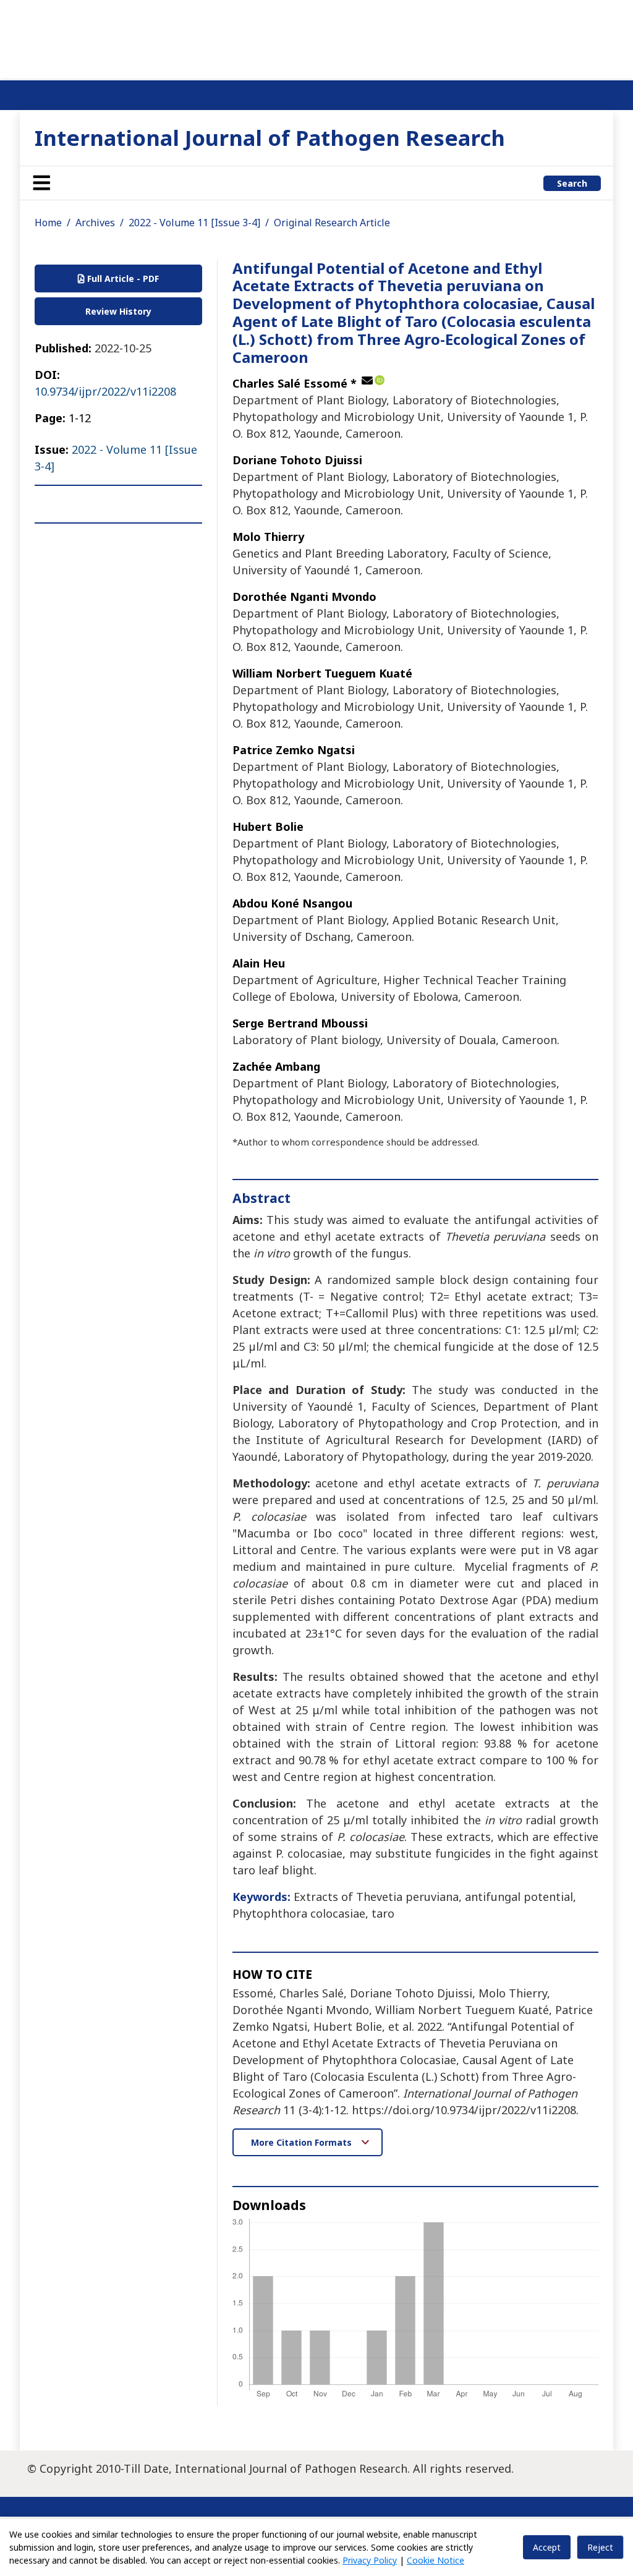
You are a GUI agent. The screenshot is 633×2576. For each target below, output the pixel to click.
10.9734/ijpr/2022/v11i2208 (105, 391)
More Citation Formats (303, 2142)
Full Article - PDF (122, 278)
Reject (600, 2547)
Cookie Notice (435, 2560)
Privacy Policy (370, 2560)
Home (48, 223)
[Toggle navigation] (41, 183)
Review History (118, 311)
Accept (547, 2547)
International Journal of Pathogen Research (270, 138)
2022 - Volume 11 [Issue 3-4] (194, 223)
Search (572, 183)
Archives (95, 223)
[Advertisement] (316, 37)
